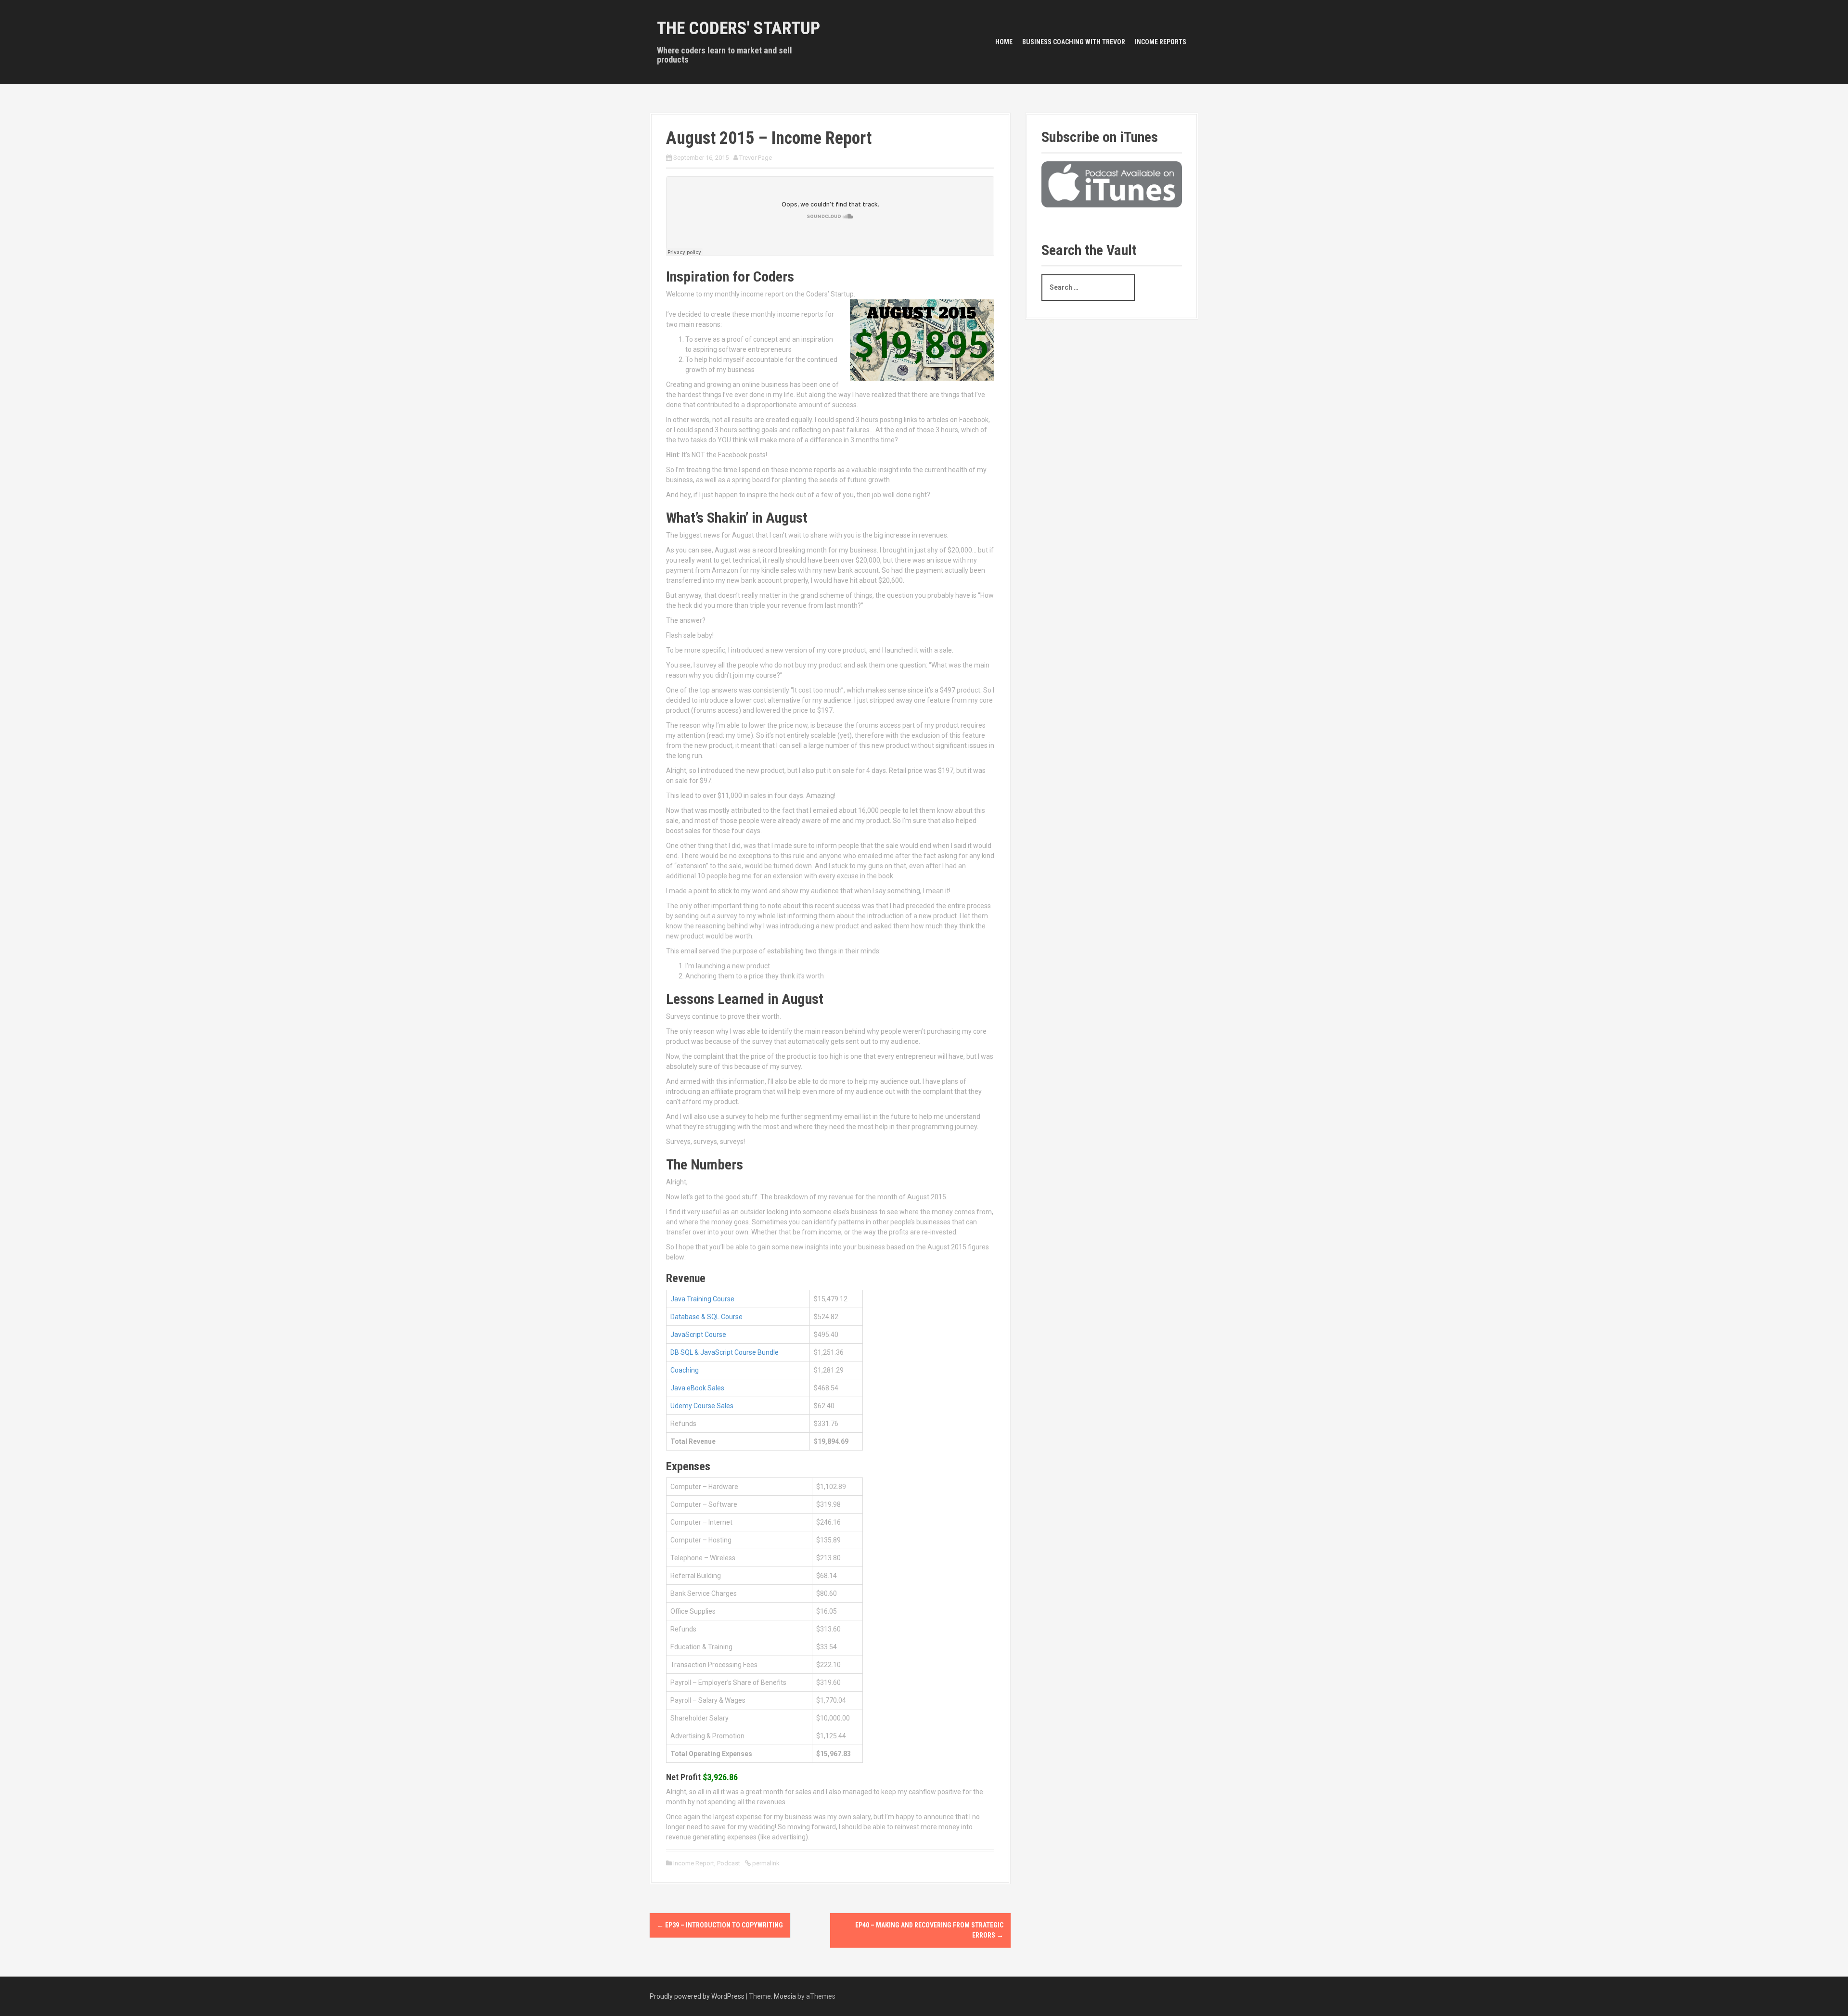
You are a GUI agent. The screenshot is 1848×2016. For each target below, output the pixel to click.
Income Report (694, 1863)
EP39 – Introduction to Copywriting (720, 1925)
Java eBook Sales (697, 1388)
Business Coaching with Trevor (1074, 42)
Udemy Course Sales (702, 1406)
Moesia (785, 1996)
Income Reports (1161, 42)
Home (1004, 42)
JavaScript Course (698, 1335)
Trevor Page (756, 158)
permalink (765, 1863)
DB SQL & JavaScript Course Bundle (725, 1352)
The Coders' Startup (738, 28)
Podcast (729, 1863)
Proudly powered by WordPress (697, 1996)
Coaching (685, 1370)
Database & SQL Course (706, 1317)
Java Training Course (702, 1299)
